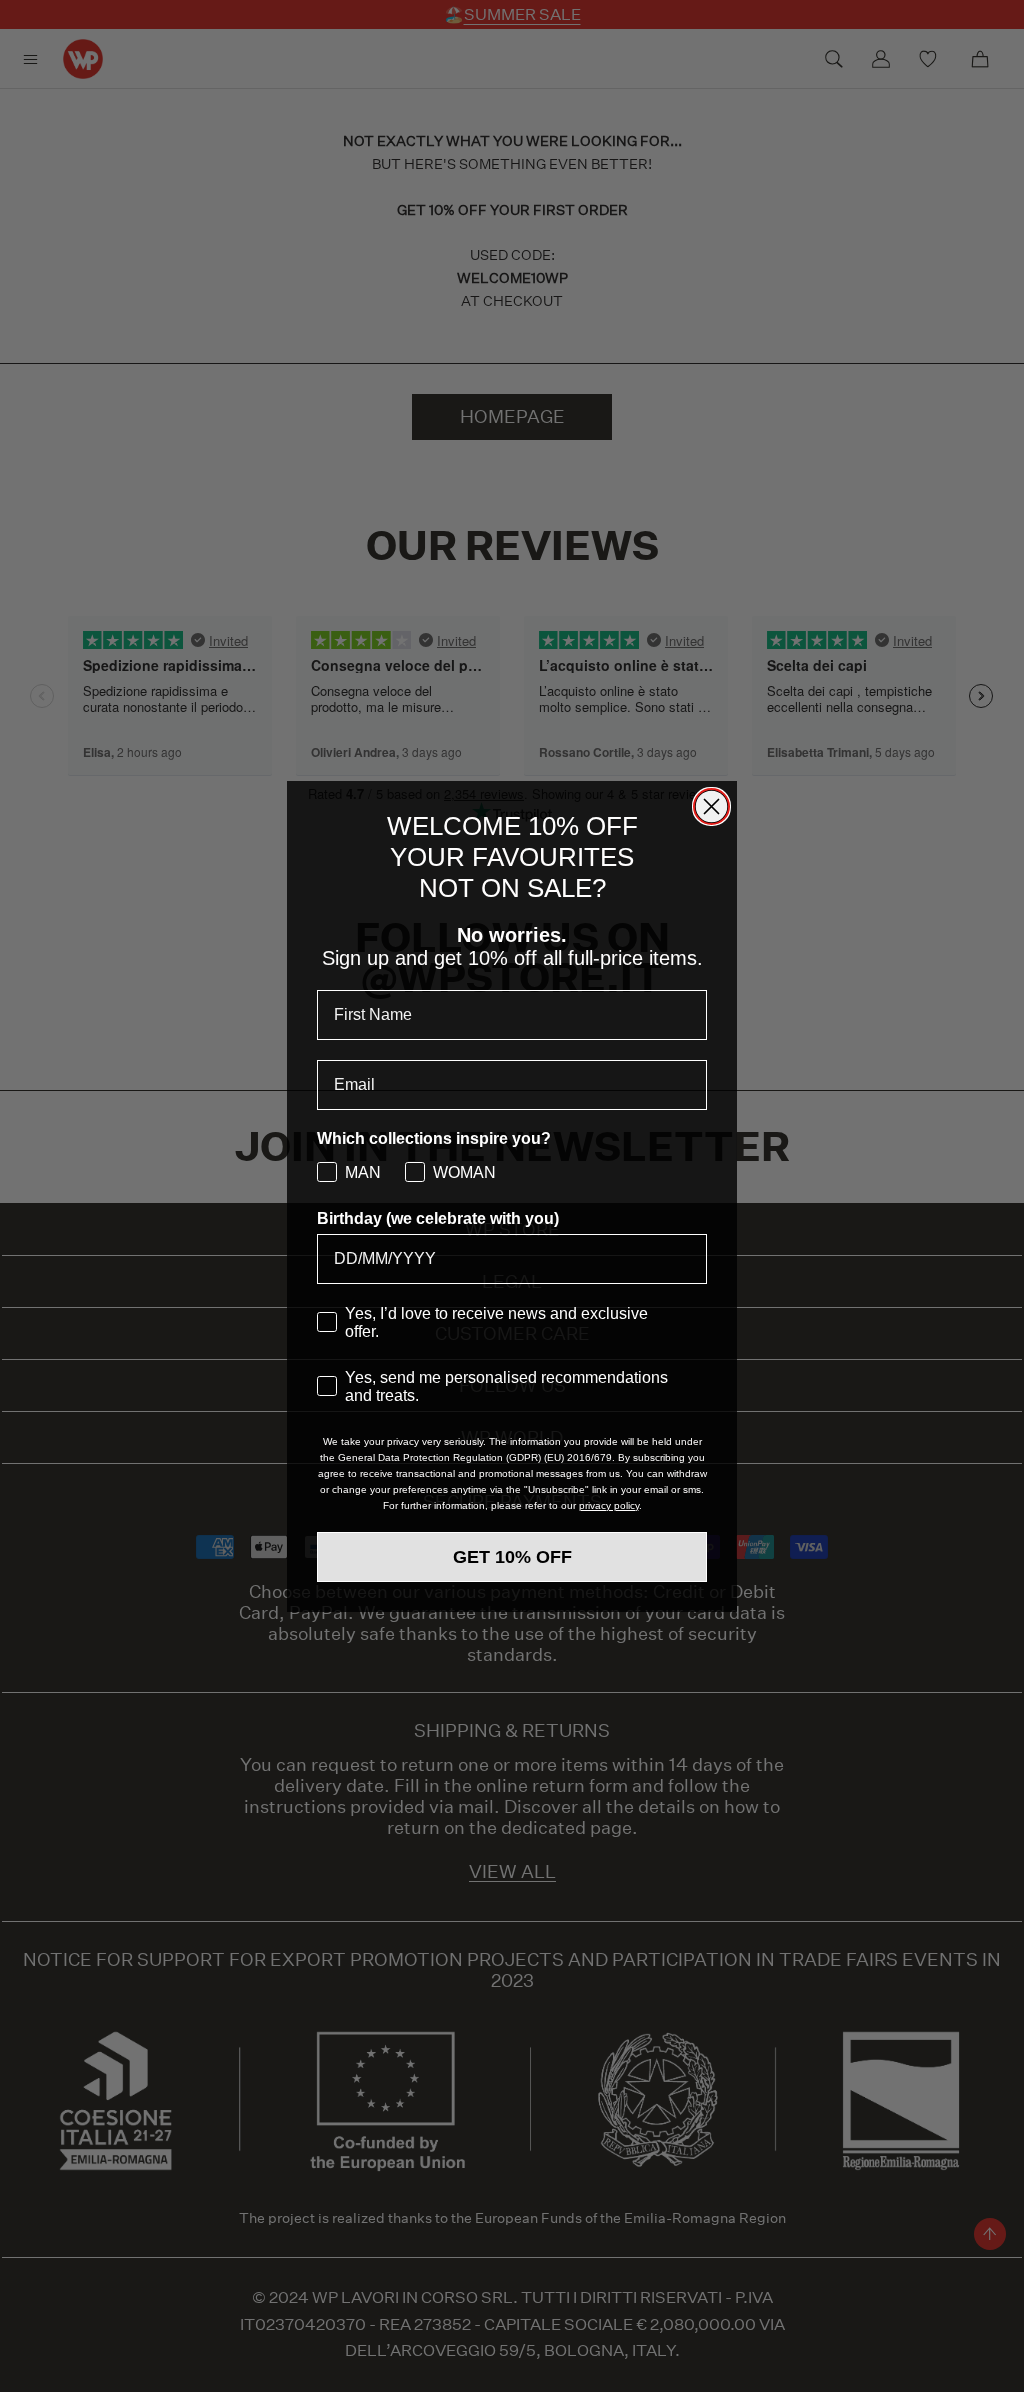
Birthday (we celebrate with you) (438, 1218)
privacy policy (609, 1505)
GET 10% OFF (512, 1557)
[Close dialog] (711, 806)
